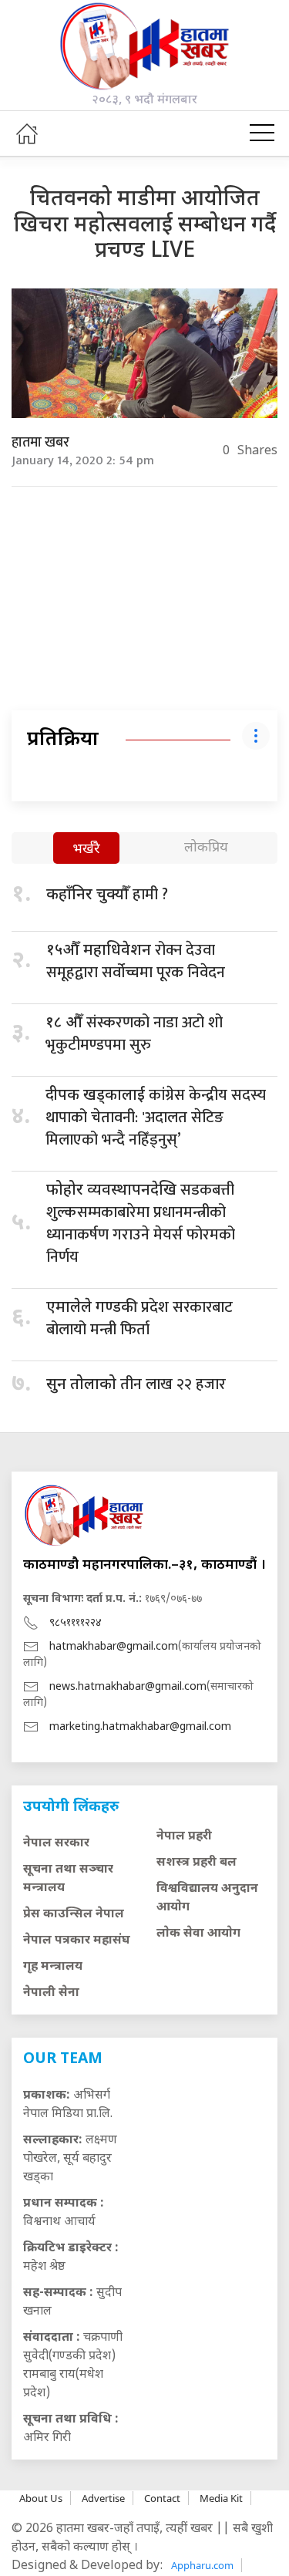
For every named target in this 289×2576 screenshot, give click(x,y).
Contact (162, 2498)
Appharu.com (202, 2565)
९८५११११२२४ (76, 1623)
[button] (262, 133)
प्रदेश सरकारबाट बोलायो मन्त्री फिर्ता (139, 1318)
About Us (41, 2498)
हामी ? (107, 895)
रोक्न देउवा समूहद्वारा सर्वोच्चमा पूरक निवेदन (136, 961)
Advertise (103, 2498)
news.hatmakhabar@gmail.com (128, 1687)
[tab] (86, 850)
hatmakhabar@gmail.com (114, 1647)
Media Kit (221, 2498)
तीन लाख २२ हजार (136, 1384)
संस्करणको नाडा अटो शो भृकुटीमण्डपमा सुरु (134, 1034)
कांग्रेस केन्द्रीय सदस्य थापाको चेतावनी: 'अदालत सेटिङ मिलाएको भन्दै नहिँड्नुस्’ (156, 1118)
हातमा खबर (40, 443)
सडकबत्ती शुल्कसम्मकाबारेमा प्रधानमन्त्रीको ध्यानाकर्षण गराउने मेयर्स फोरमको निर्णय (141, 1224)
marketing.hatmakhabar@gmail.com (140, 1727)
